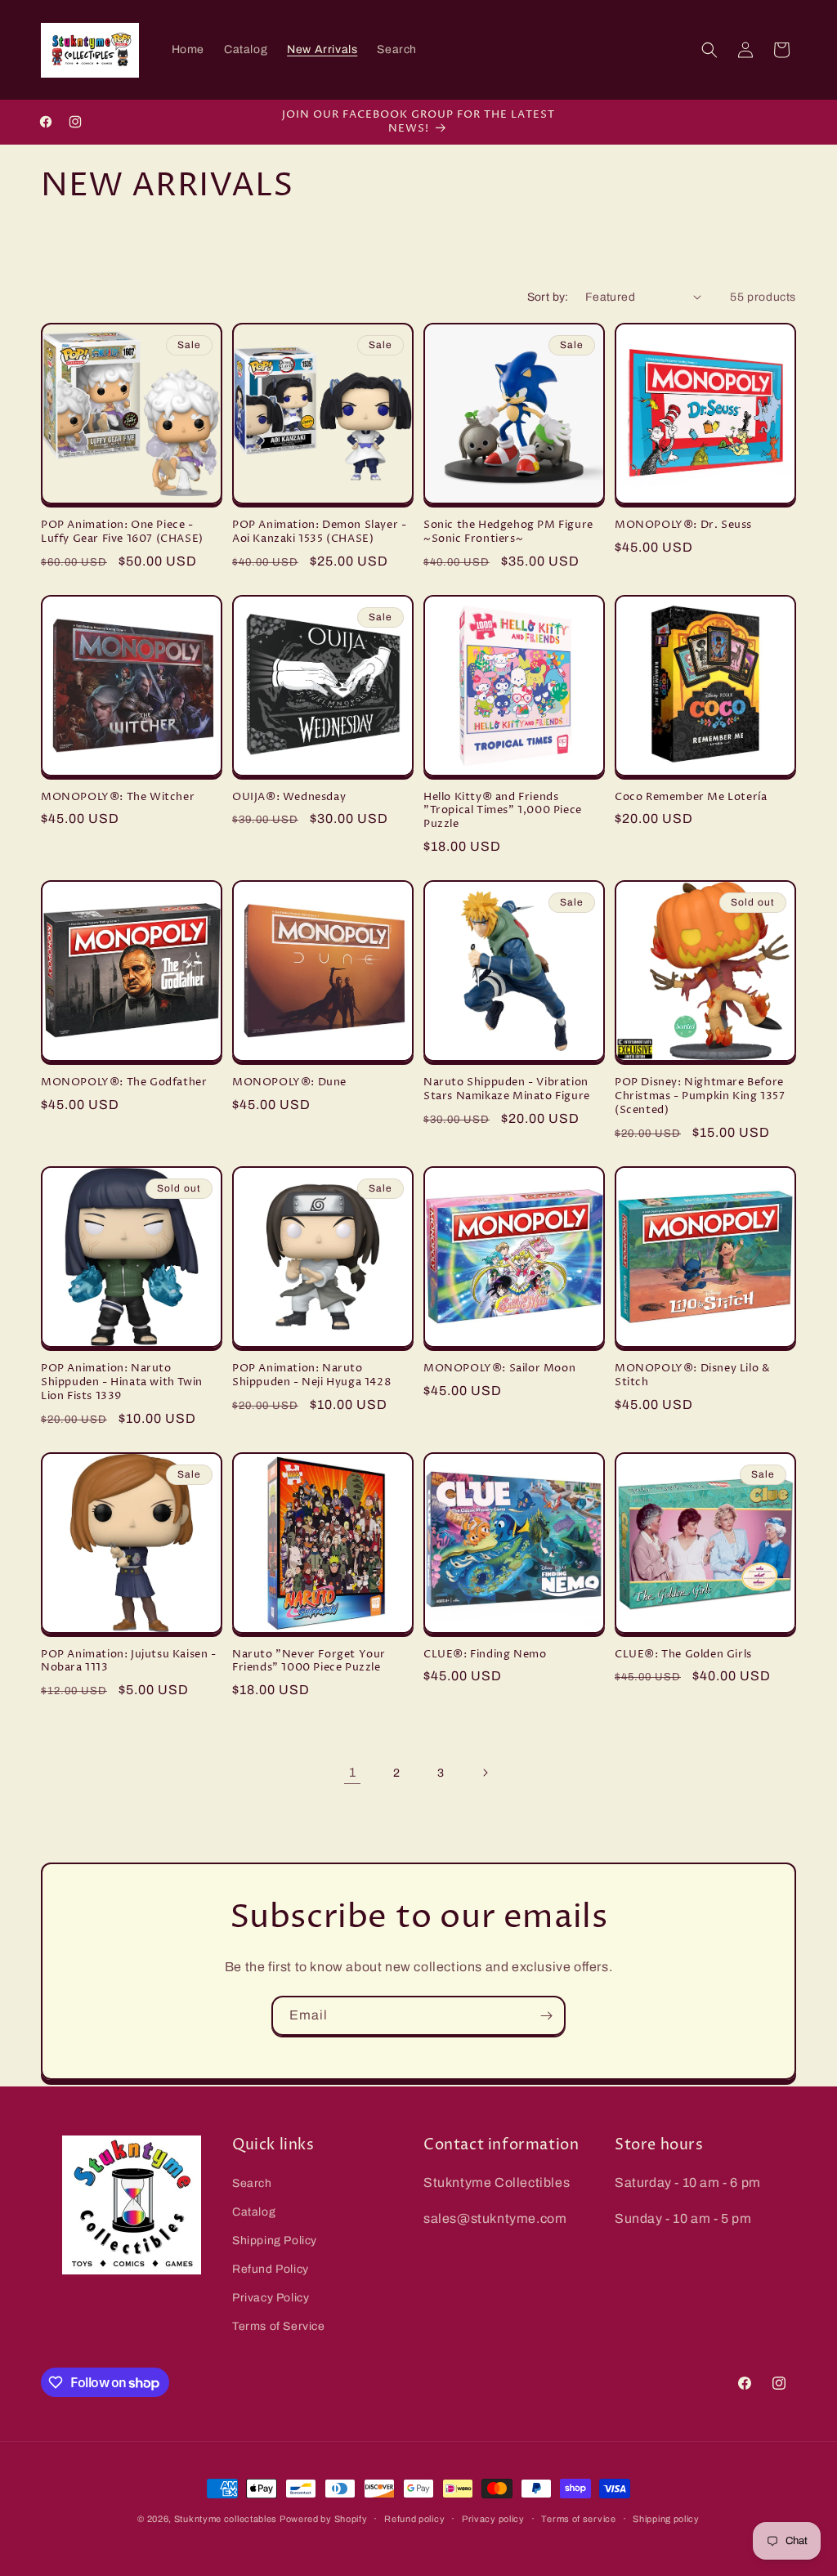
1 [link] (353, 1772)
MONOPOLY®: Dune (289, 1082)
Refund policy (414, 2519)
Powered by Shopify (324, 2519)
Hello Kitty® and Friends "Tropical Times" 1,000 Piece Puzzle (503, 811)
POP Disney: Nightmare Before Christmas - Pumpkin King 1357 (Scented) (700, 1096)
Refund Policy (271, 2269)
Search (252, 2183)
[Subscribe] (546, 2016)
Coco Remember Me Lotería (691, 797)
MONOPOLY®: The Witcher (118, 797)
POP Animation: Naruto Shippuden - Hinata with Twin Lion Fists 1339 (122, 1382)
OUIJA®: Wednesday (289, 797)
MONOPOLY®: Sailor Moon (499, 1368)
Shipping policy (666, 2519)
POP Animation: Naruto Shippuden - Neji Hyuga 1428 (311, 1375)
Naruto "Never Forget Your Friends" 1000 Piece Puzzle (309, 1661)
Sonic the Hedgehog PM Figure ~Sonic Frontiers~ (508, 532)
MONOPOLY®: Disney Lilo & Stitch (692, 1375)
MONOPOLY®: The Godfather (124, 1082)
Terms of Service (279, 2326)
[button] (709, 50)
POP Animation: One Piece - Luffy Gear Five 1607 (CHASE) (122, 532)
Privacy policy (493, 2519)
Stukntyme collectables (227, 2519)
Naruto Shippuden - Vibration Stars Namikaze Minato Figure (507, 1089)
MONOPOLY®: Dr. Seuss (683, 525)
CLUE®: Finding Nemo (485, 1655)
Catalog (254, 2212)
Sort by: (548, 297)
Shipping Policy (275, 2241)
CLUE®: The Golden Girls (683, 1655)
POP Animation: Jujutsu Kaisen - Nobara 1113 (129, 1661)
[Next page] (485, 1773)
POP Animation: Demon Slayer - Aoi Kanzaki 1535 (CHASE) (319, 532)
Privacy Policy (271, 2298)
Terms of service (578, 2519)
